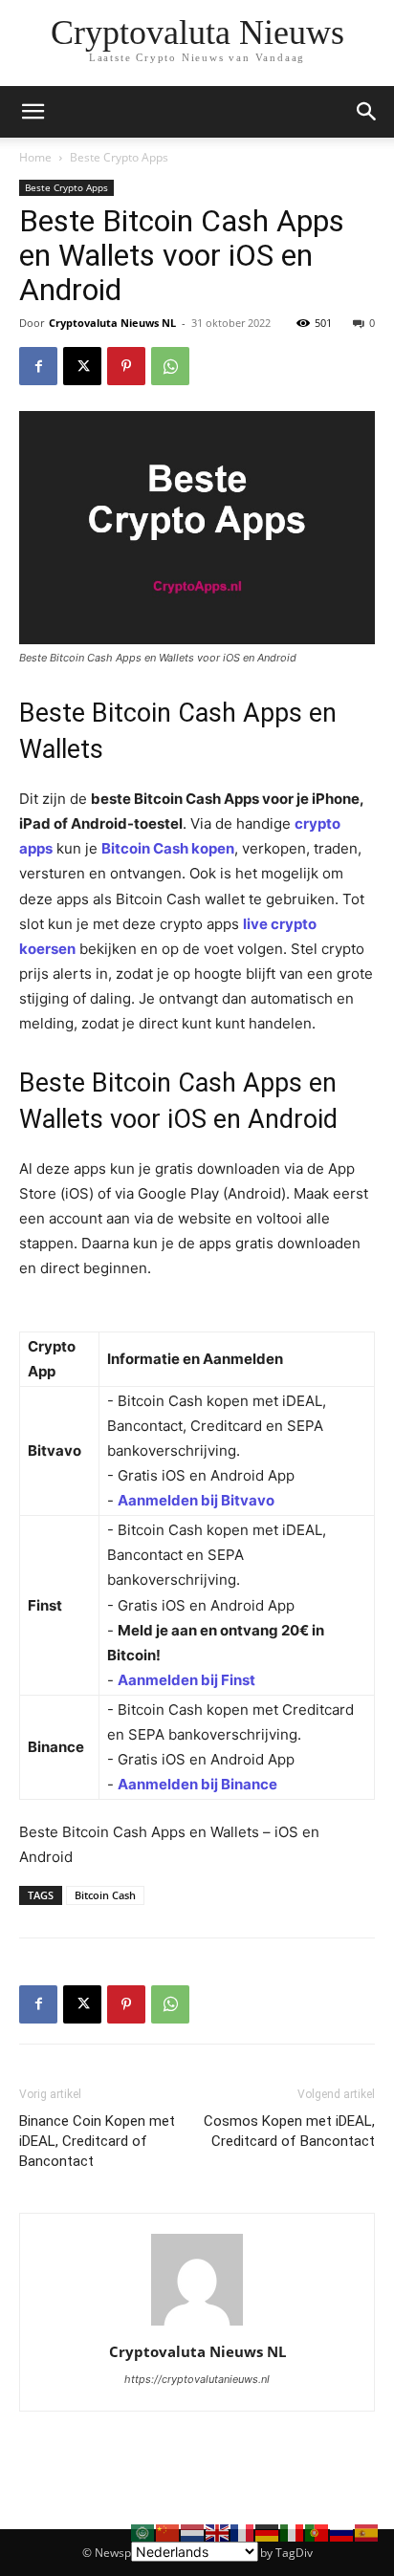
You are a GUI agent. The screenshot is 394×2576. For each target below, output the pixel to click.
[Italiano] (293, 2532)
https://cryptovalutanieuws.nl (197, 2379)
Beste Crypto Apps (119, 157)
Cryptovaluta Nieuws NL (112, 323)
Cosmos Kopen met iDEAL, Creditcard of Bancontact (289, 2131)
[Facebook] (38, 366)
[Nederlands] (193, 2532)
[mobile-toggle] (33, 112)
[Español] (367, 2532)
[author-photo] (197, 2325)
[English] (218, 2532)
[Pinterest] (126, 366)
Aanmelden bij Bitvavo (196, 1500)
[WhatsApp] (170, 366)
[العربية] (143, 2532)
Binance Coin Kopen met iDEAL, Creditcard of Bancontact (97, 2141)
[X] (82, 366)
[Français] (243, 2532)
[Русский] (342, 2532)
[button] (367, 112)
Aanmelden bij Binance (197, 1784)
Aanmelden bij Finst (186, 1680)
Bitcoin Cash (105, 1895)
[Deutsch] (268, 2532)
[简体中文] (168, 2532)
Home (35, 157)
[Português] (317, 2532)
